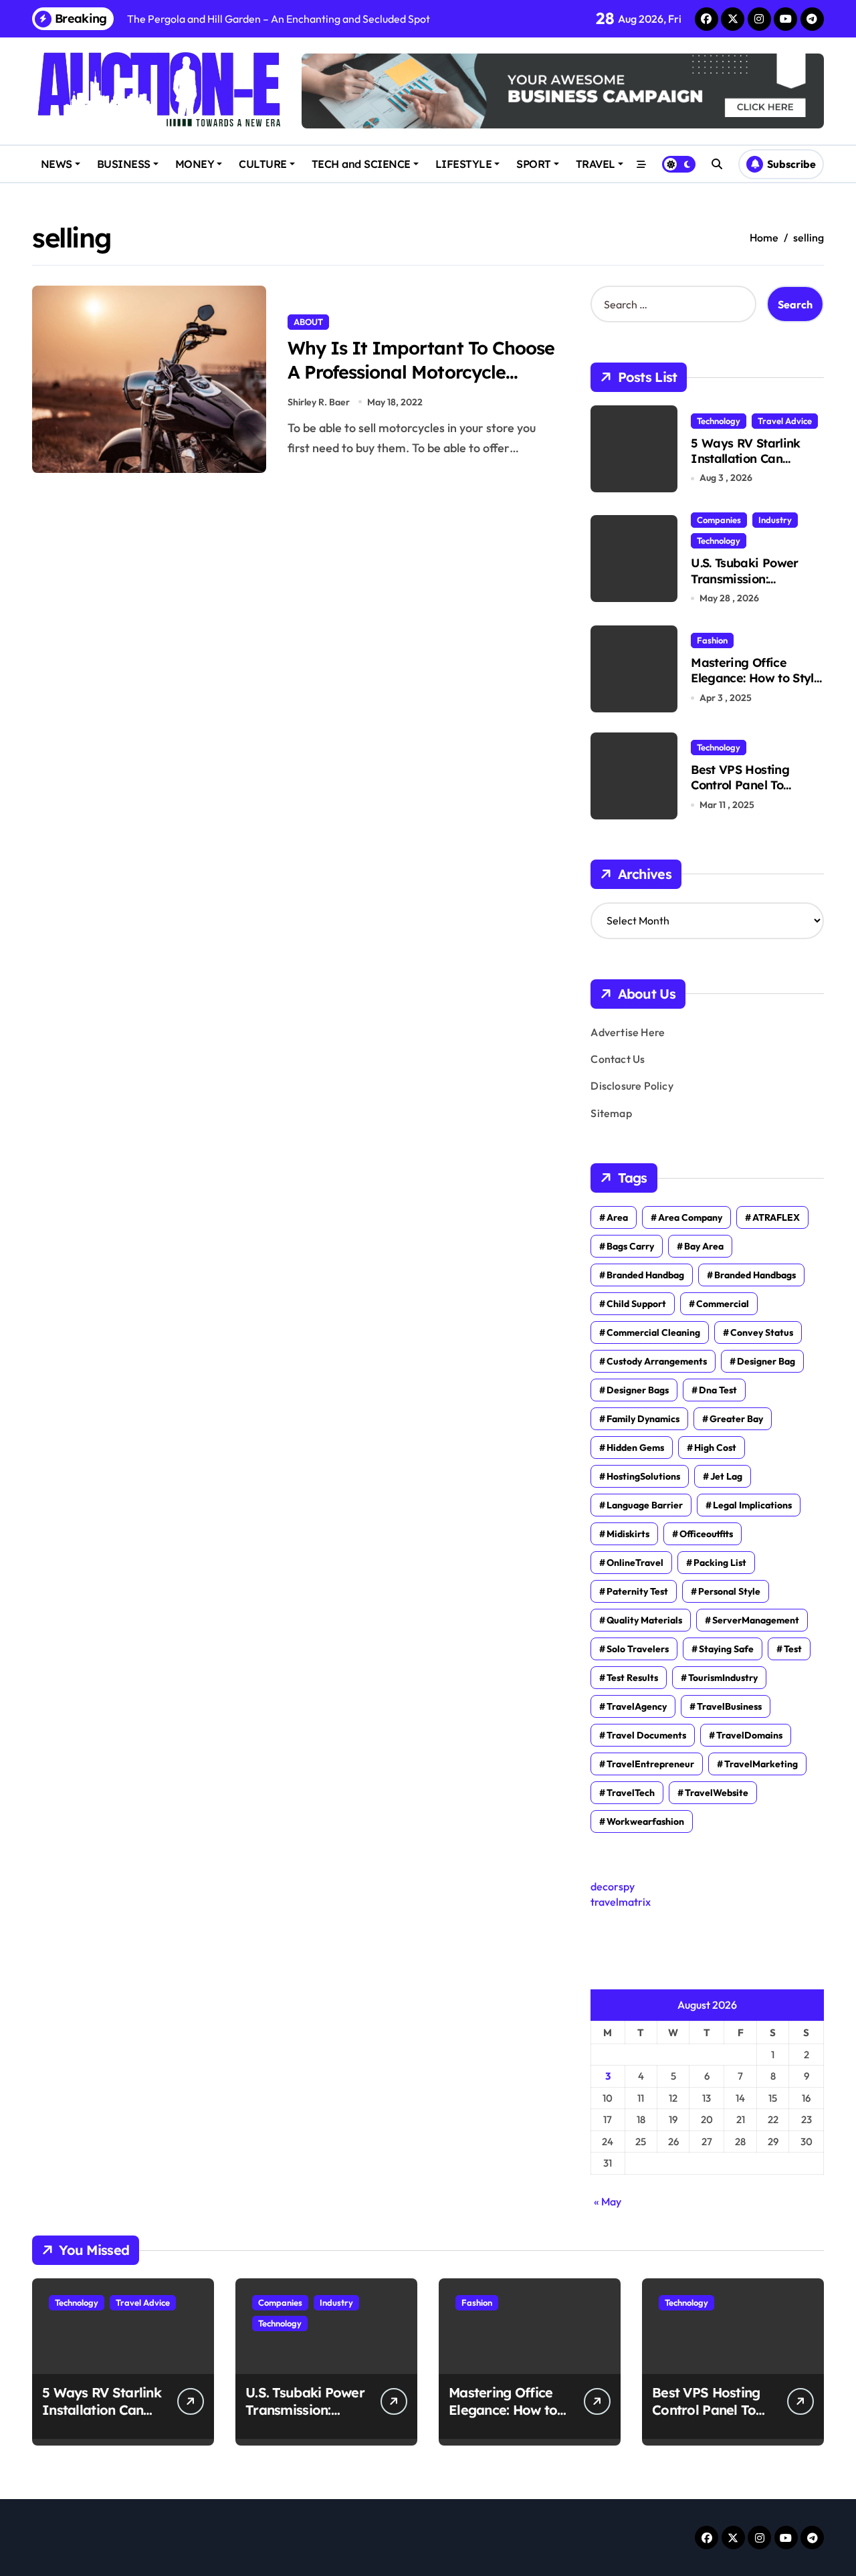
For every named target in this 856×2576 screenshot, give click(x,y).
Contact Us (618, 1059)
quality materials (644, 1620)
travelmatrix (621, 1902)
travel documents (646, 1735)
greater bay (736, 1419)
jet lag (726, 1476)
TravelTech (631, 1793)
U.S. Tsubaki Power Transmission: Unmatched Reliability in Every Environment (755, 586)
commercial (723, 1304)
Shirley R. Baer (319, 402)
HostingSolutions (643, 1476)
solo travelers (638, 1649)
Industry (775, 520)
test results (632, 1678)
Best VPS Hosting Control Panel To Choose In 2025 (740, 785)
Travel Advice (785, 421)
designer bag (766, 1361)
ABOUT (308, 322)
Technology (719, 421)
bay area (704, 1246)
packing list (720, 1563)
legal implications (752, 1505)
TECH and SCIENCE (361, 164)
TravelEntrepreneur (650, 1764)
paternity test (637, 1591)
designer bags (638, 1390)
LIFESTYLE (464, 164)
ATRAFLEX (776, 1217)
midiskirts (628, 1534)
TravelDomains (749, 1735)
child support (636, 1304)
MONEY (195, 164)
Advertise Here (628, 1032)
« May (608, 2201)
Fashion (712, 640)
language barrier (645, 1505)
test (793, 1649)
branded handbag (645, 1275)
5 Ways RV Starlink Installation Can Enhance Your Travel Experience (749, 467)
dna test (718, 1390)
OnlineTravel (635, 1563)
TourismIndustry (723, 1678)
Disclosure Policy (632, 1086)
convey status (762, 1332)
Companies (719, 520)
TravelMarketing (761, 1764)
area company (690, 1217)
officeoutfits (706, 1534)
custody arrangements (657, 1361)
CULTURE (263, 164)
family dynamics (643, 1419)
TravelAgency (637, 1706)
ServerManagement (756, 1620)
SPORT (534, 164)
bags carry (630, 1246)
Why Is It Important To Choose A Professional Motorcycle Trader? (421, 371)
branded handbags (755, 1275)
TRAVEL (596, 164)
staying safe (726, 1649)
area (617, 1217)
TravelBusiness (729, 1706)
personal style (729, 1591)
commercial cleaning (653, 1332)
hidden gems (635, 1448)
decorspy (613, 1886)
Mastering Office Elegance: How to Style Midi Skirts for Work (756, 678)
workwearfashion (645, 1821)
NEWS (57, 164)
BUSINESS (124, 164)
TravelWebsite (717, 1793)
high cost (715, 1448)
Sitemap (611, 1113)
